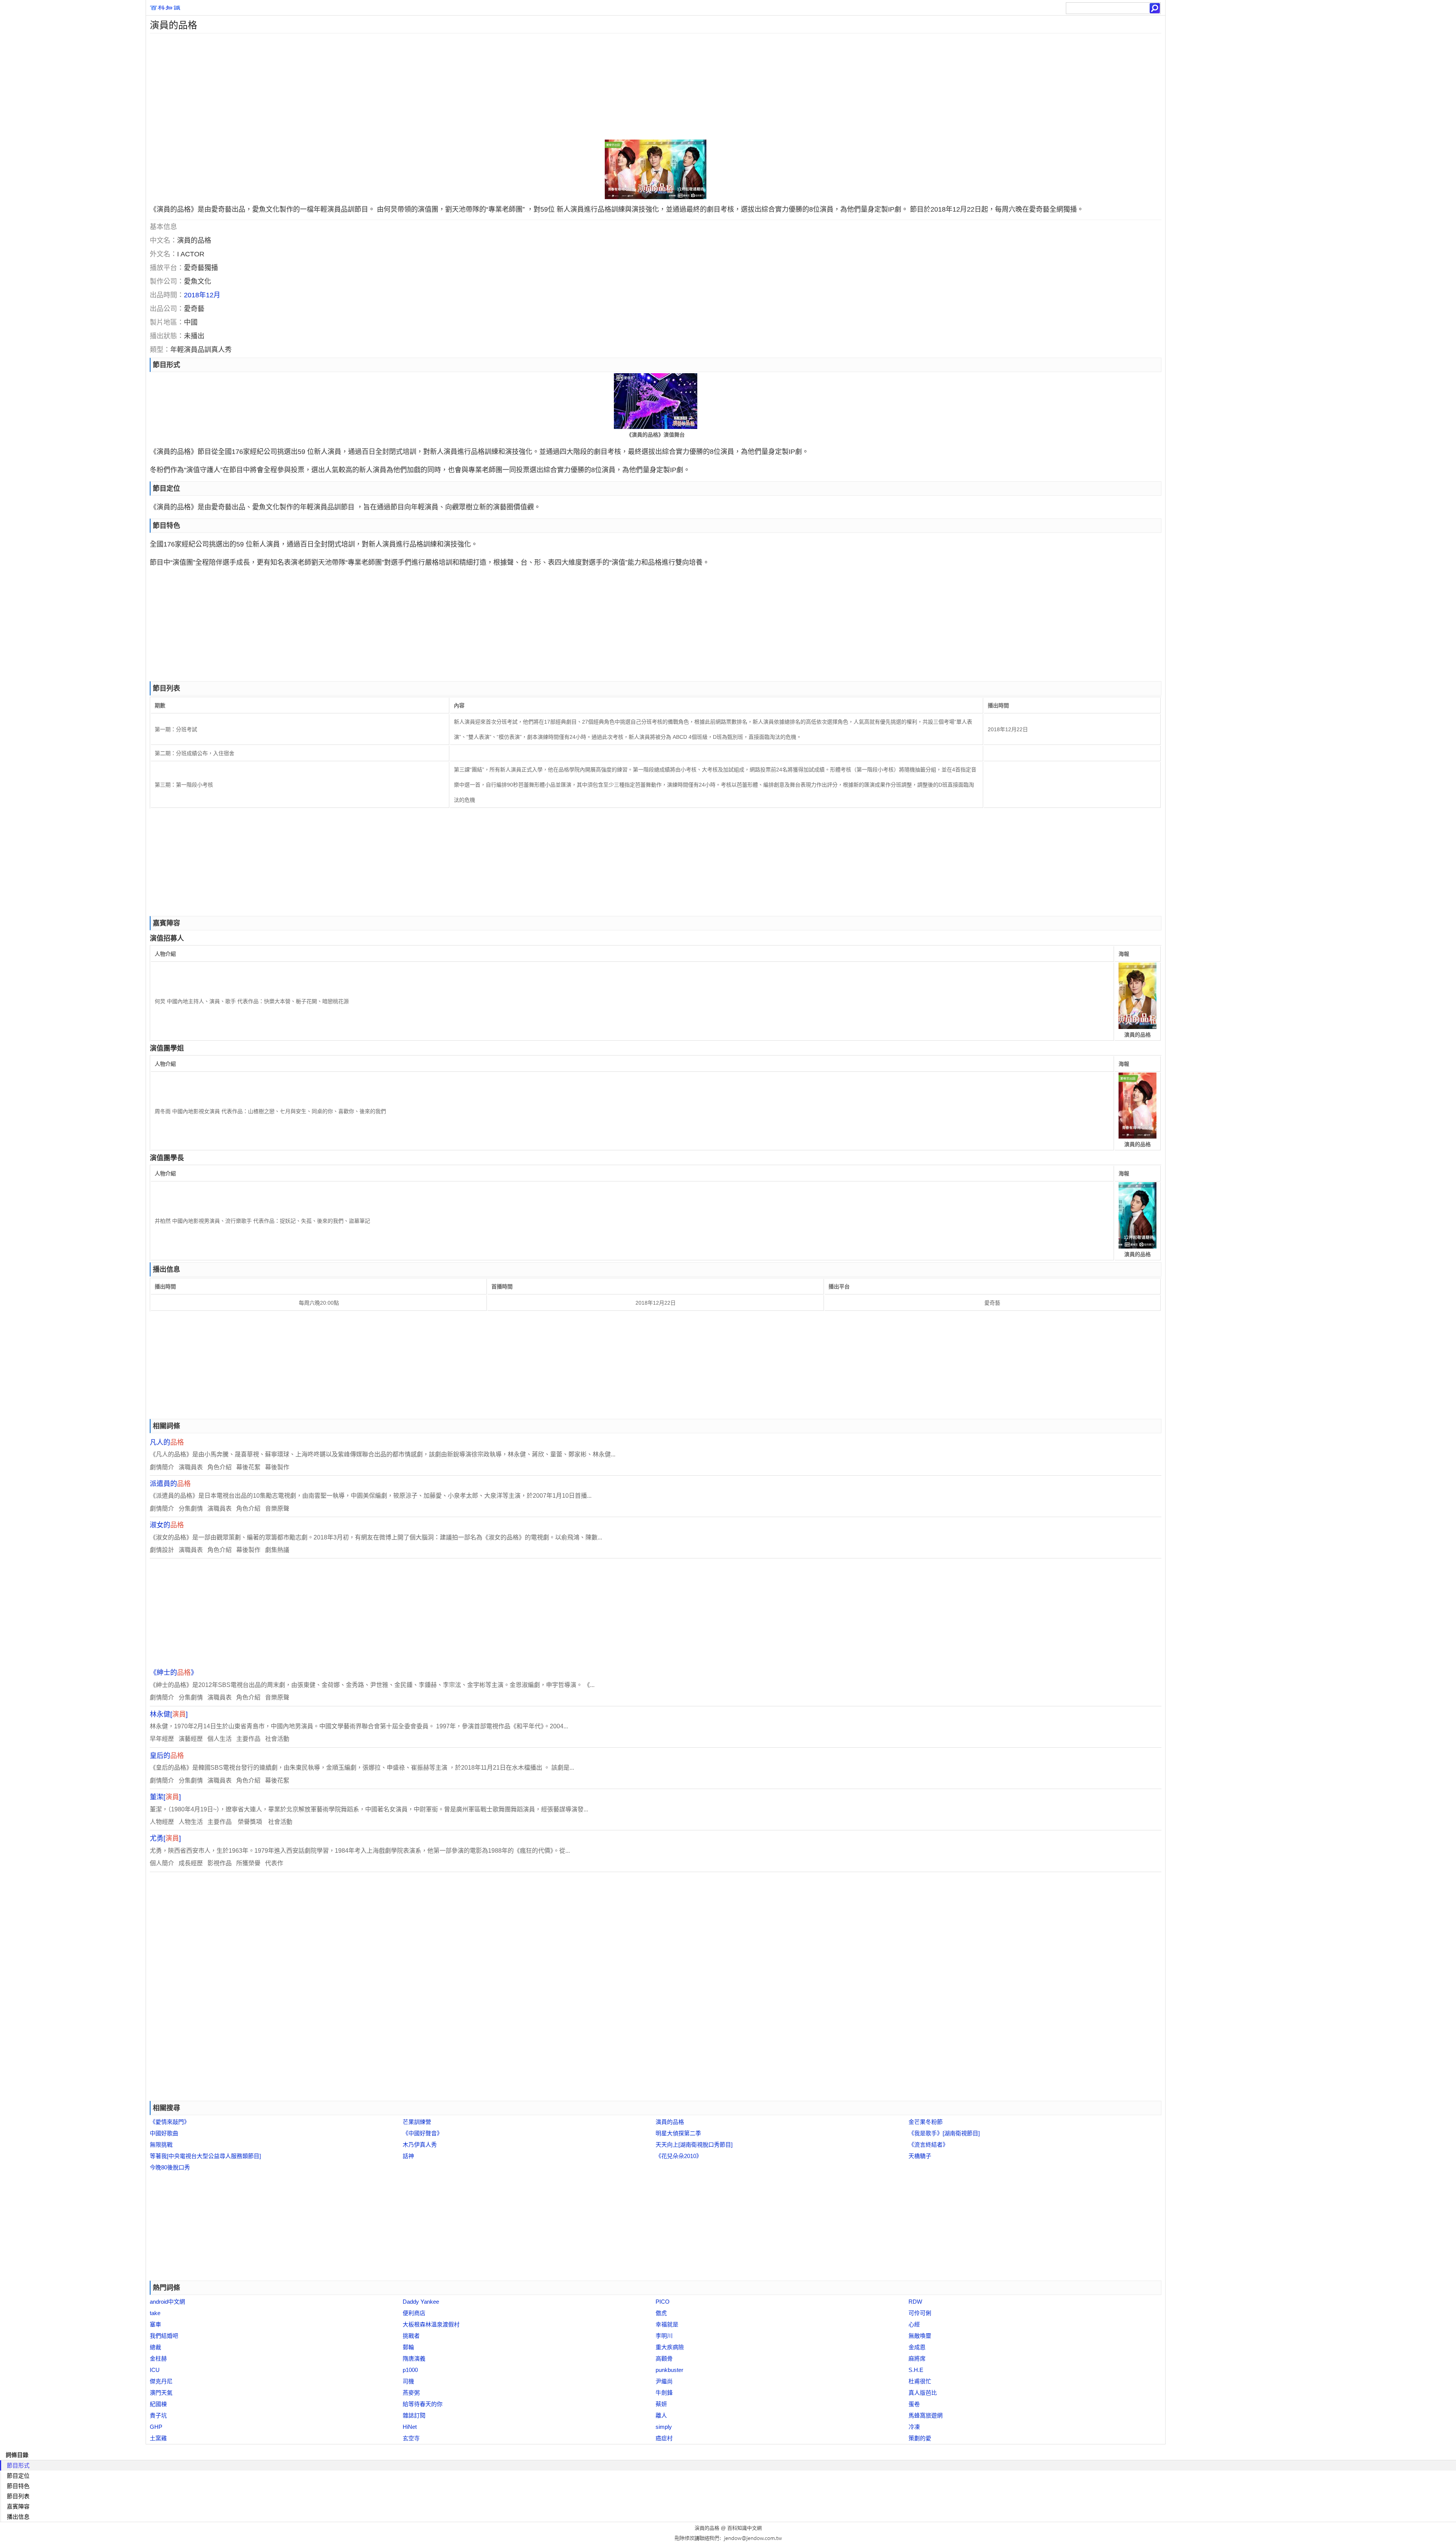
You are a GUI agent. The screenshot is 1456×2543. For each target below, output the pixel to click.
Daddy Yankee (421, 2302)
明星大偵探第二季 (678, 2133)
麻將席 (917, 2358)
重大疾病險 (670, 2347)
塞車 (155, 2324)
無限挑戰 (161, 2145)
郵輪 (408, 2347)
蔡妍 (661, 2404)
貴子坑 (158, 2415)
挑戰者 (411, 2336)
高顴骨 (664, 2358)
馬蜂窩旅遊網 (926, 2415)
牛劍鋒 (664, 2393)
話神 (408, 2156)
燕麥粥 (411, 2393)
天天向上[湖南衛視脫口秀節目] (694, 2145)
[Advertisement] (373, 86)
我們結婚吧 (164, 2336)
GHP (156, 2427)
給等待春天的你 (423, 2404)
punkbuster (669, 2370)
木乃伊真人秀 (420, 2145)
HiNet (410, 2427)
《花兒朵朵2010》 (679, 2156)
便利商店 (414, 2313)
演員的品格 (670, 2122)
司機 (408, 2381)
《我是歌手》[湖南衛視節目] (944, 2133)
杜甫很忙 (920, 2381)
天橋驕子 (920, 2156)
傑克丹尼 (161, 2381)
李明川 (664, 2336)
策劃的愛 (920, 2438)
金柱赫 (158, 2358)
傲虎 (661, 2313)
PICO (663, 2302)
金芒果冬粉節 (926, 2122)
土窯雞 (158, 2438)
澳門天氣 (161, 2393)
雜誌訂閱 (414, 2415)
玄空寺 (411, 2438)
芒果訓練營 (417, 2122)
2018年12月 (202, 295)
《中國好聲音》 (423, 2133)
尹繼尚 (664, 2381)
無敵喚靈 (920, 2336)
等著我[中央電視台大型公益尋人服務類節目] (205, 2156)
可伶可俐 (920, 2313)
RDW (915, 2302)
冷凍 (914, 2427)
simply (664, 2427)
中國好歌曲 (164, 2133)
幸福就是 (667, 2324)
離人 (661, 2415)
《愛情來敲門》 (170, 2122)
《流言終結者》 (928, 2145)
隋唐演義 (414, 2358)
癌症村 (664, 2438)
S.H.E (916, 2370)
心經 (914, 2324)
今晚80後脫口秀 (170, 2167)
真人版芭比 (923, 2393)
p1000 (410, 2370)
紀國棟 (158, 2404)
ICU (155, 2370)
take (155, 2313)
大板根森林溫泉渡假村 (431, 2324)
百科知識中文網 (744, 2528)
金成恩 (917, 2347)
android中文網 (167, 2302)
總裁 (155, 2347)
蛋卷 (914, 2404)
